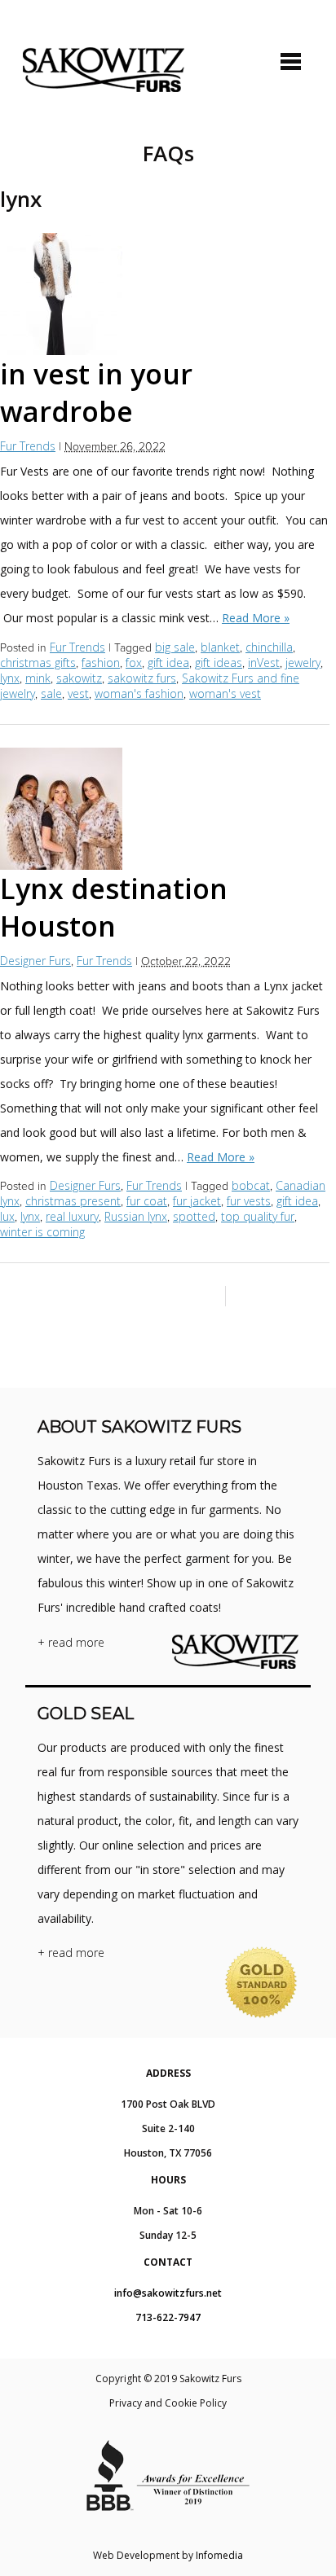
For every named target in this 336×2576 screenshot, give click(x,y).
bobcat (251, 1185)
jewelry (303, 663)
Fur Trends (28, 446)
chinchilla (269, 647)
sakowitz (79, 678)
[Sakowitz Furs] (104, 70)
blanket (220, 647)
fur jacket (197, 1201)
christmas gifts (38, 663)
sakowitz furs (142, 678)
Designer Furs (35, 961)
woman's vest (225, 693)
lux (7, 1216)
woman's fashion (139, 693)
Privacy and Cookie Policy (168, 2403)
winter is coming (42, 1232)
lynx (10, 678)
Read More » (256, 618)
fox (134, 663)
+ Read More (71, 1642)
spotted (194, 1216)
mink (38, 678)
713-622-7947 (168, 2317)
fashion (101, 663)
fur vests (249, 1201)
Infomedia (219, 2555)
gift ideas (219, 663)
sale (51, 693)
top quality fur (258, 1216)
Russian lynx (136, 1216)
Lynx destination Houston (114, 907)
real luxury (72, 1216)
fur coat (147, 1201)
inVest (264, 663)
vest (78, 693)
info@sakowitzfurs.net (168, 2293)
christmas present (73, 1201)
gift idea (168, 663)
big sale (175, 647)
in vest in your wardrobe (96, 393)
